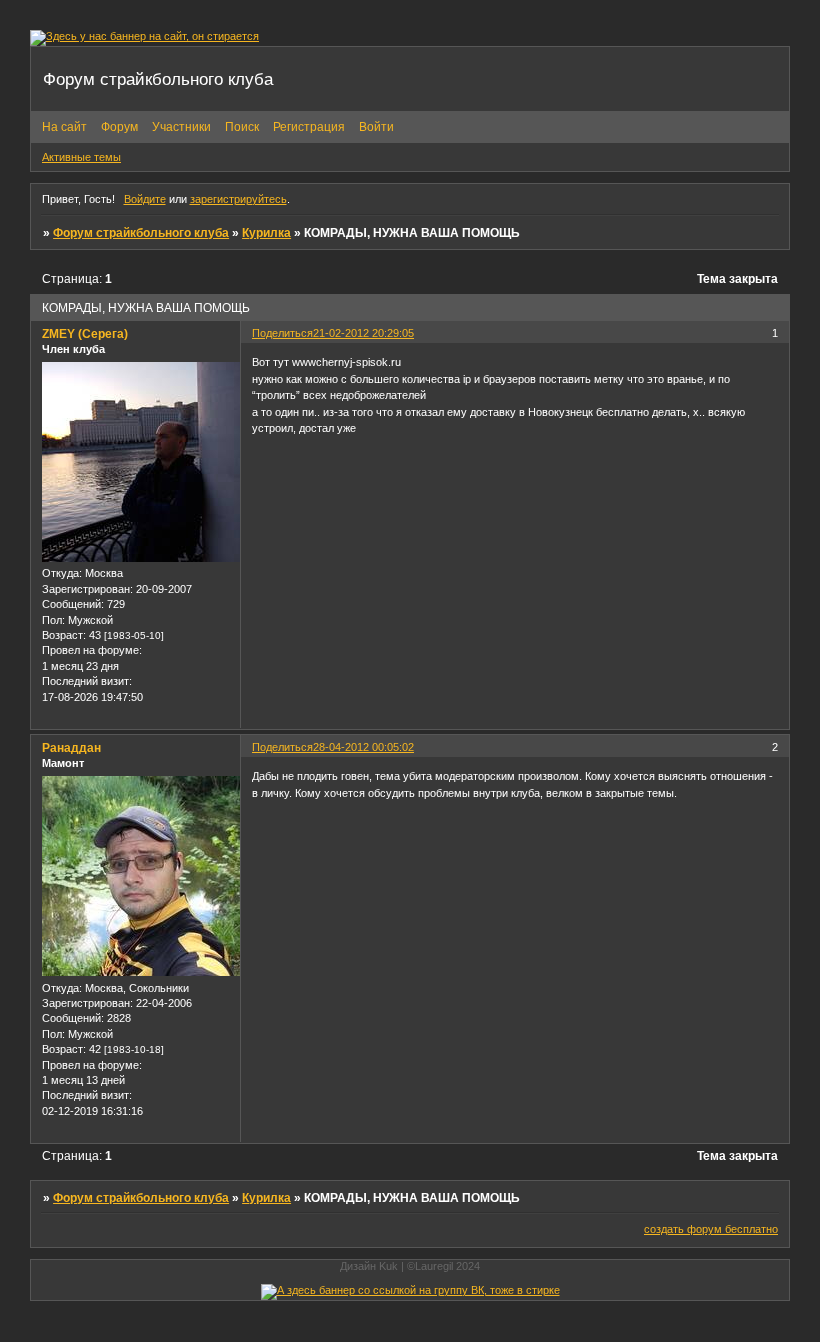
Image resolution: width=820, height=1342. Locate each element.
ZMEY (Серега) (85, 334)
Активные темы (81, 157)
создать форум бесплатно (711, 1229)
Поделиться (282, 333)
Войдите (145, 199)
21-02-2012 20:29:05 (363, 333)
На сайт (64, 127)
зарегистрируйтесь (238, 199)
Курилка (266, 233)
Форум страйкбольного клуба (141, 233)
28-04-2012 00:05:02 (363, 747)
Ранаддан (71, 748)
